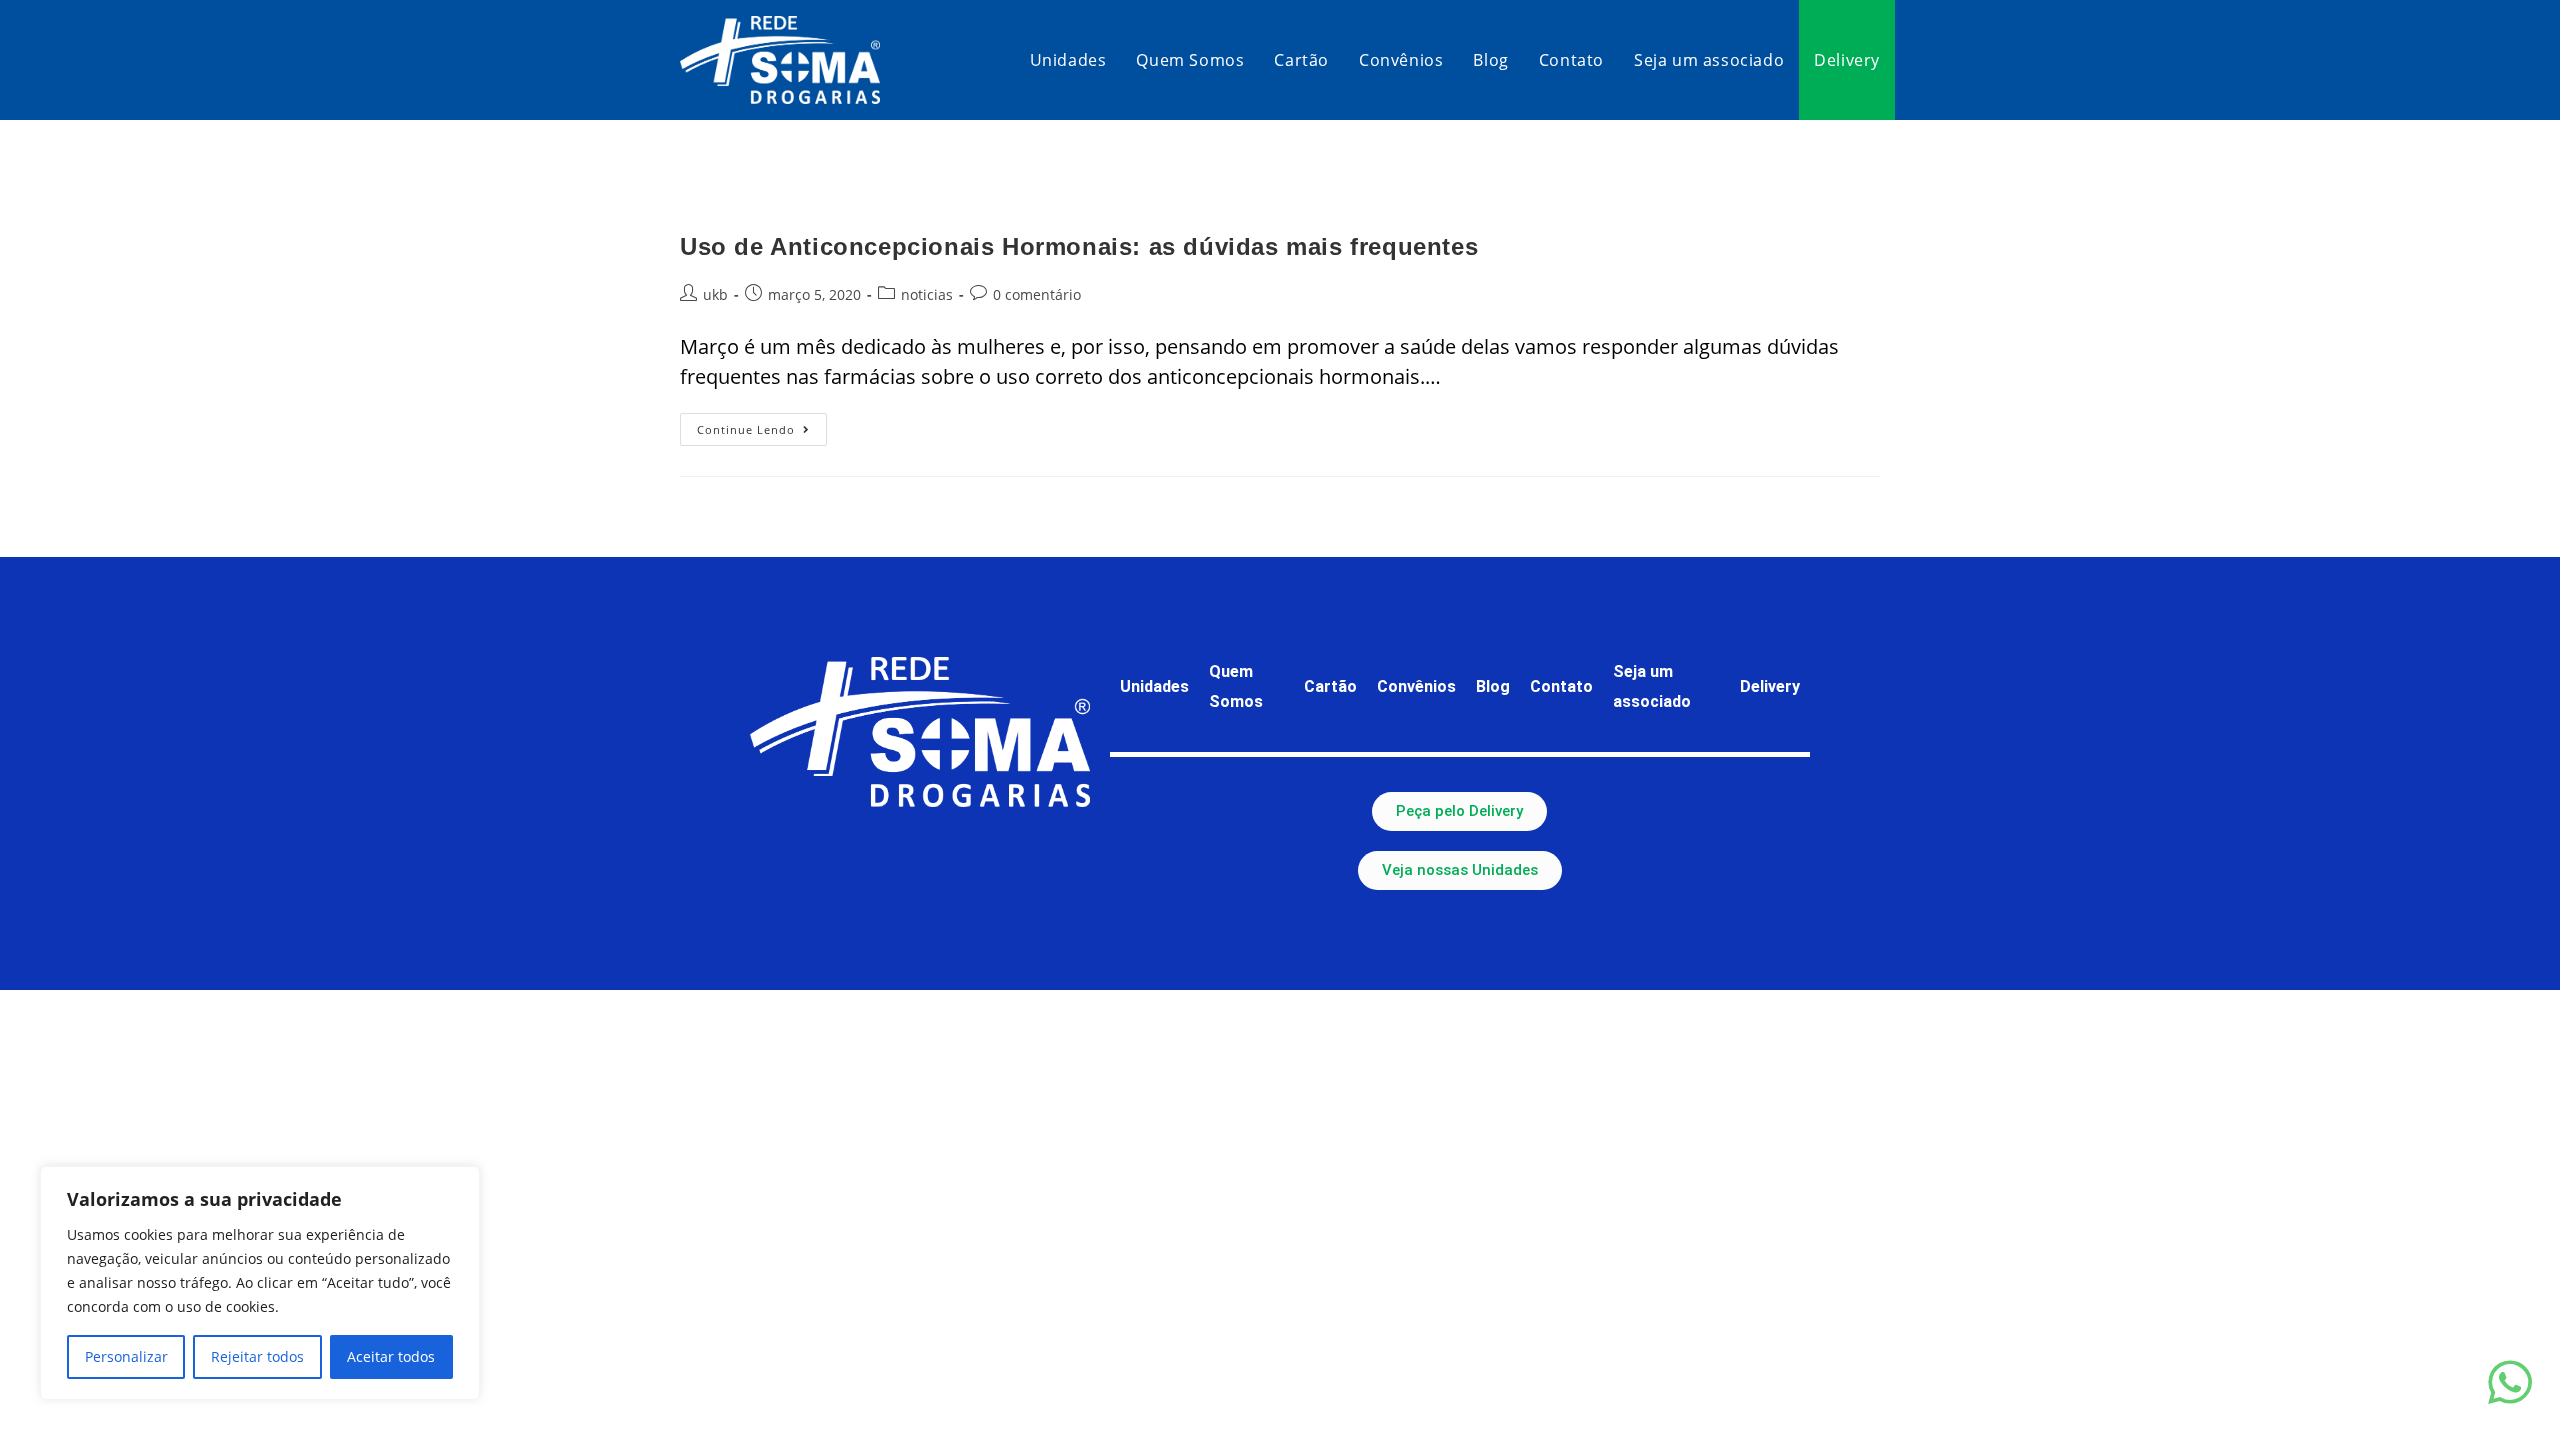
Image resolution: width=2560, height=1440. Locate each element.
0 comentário (1037, 294)
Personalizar (126, 1356)
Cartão (1330, 686)
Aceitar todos (391, 1356)
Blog (1493, 686)
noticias (927, 294)
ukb (715, 294)
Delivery (1770, 686)
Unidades (1154, 686)
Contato (1561, 686)
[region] (260, 1283)
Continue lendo (762, 425)
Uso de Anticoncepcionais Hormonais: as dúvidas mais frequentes (1079, 246)
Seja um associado (1652, 686)
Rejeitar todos (257, 1356)
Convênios (1416, 686)
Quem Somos (1236, 686)
